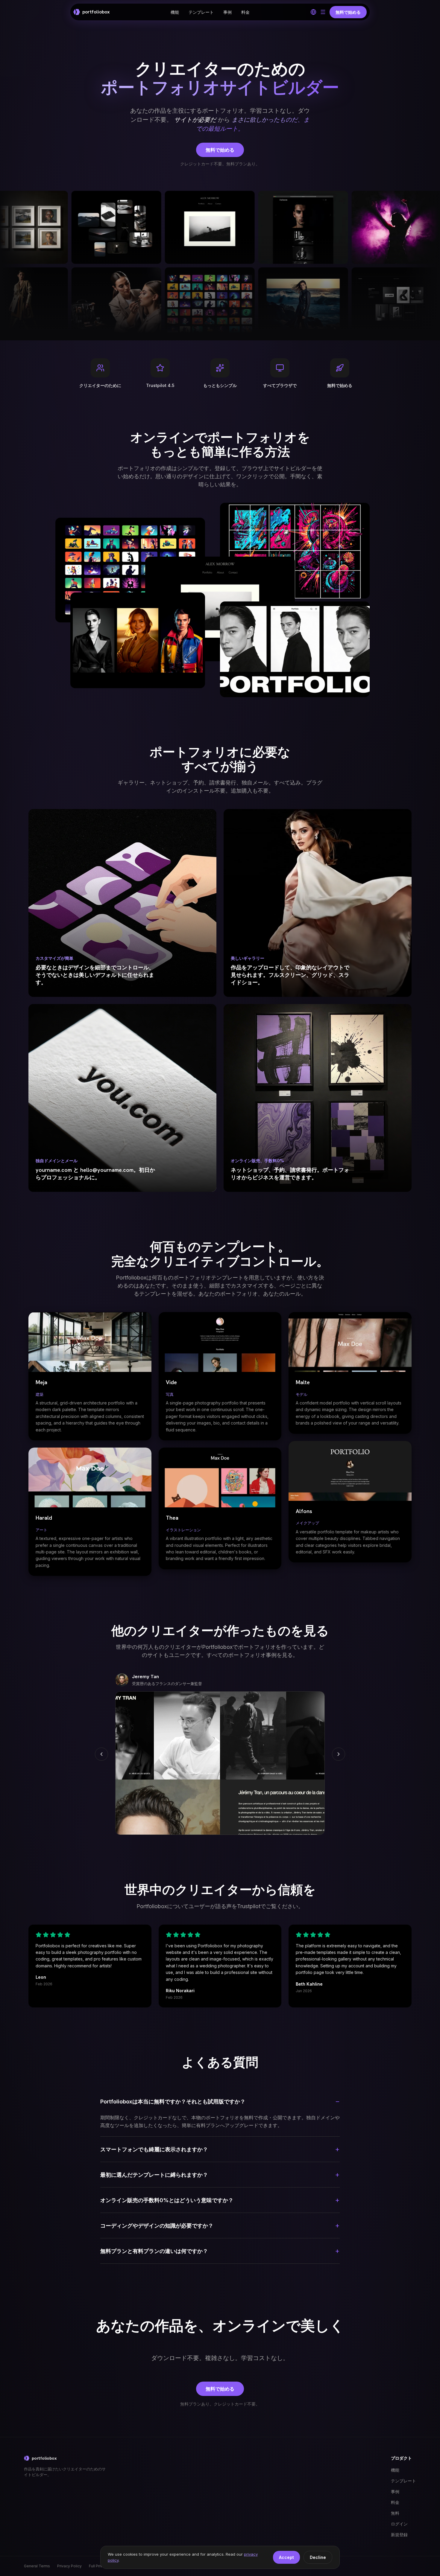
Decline (318, 2557)
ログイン (399, 2524)
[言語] (313, 12)
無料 (395, 2513)
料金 (245, 12)
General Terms (37, 2566)
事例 (227, 12)
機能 (175, 12)
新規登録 (399, 2535)
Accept (286, 2557)
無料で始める (220, 150)
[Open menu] (323, 12)
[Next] (339, 1754)
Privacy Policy (69, 2566)
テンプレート (201, 12)
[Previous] (101, 1754)
